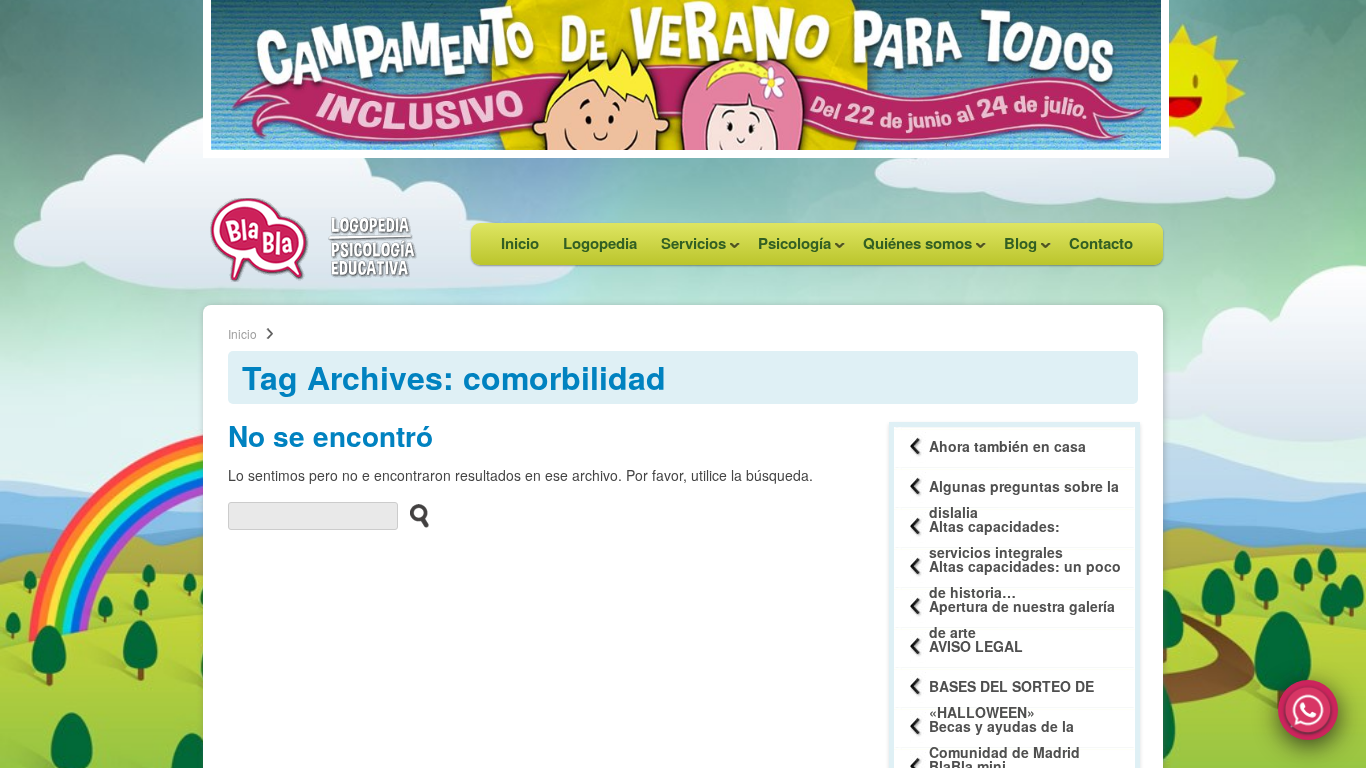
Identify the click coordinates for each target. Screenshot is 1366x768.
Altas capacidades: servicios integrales (996, 531)
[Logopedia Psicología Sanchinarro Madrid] (313, 276)
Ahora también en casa (1007, 446)
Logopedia (600, 243)
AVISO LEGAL (976, 646)
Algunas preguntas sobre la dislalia (1024, 491)
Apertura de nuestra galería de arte (1022, 611)
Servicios (687, 248)
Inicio (520, 243)
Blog (1014, 248)
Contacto (1101, 243)
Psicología (788, 248)
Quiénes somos (911, 248)
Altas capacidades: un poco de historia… (1025, 571)
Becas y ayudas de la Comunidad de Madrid (1004, 731)
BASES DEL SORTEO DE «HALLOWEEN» (1011, 691)
